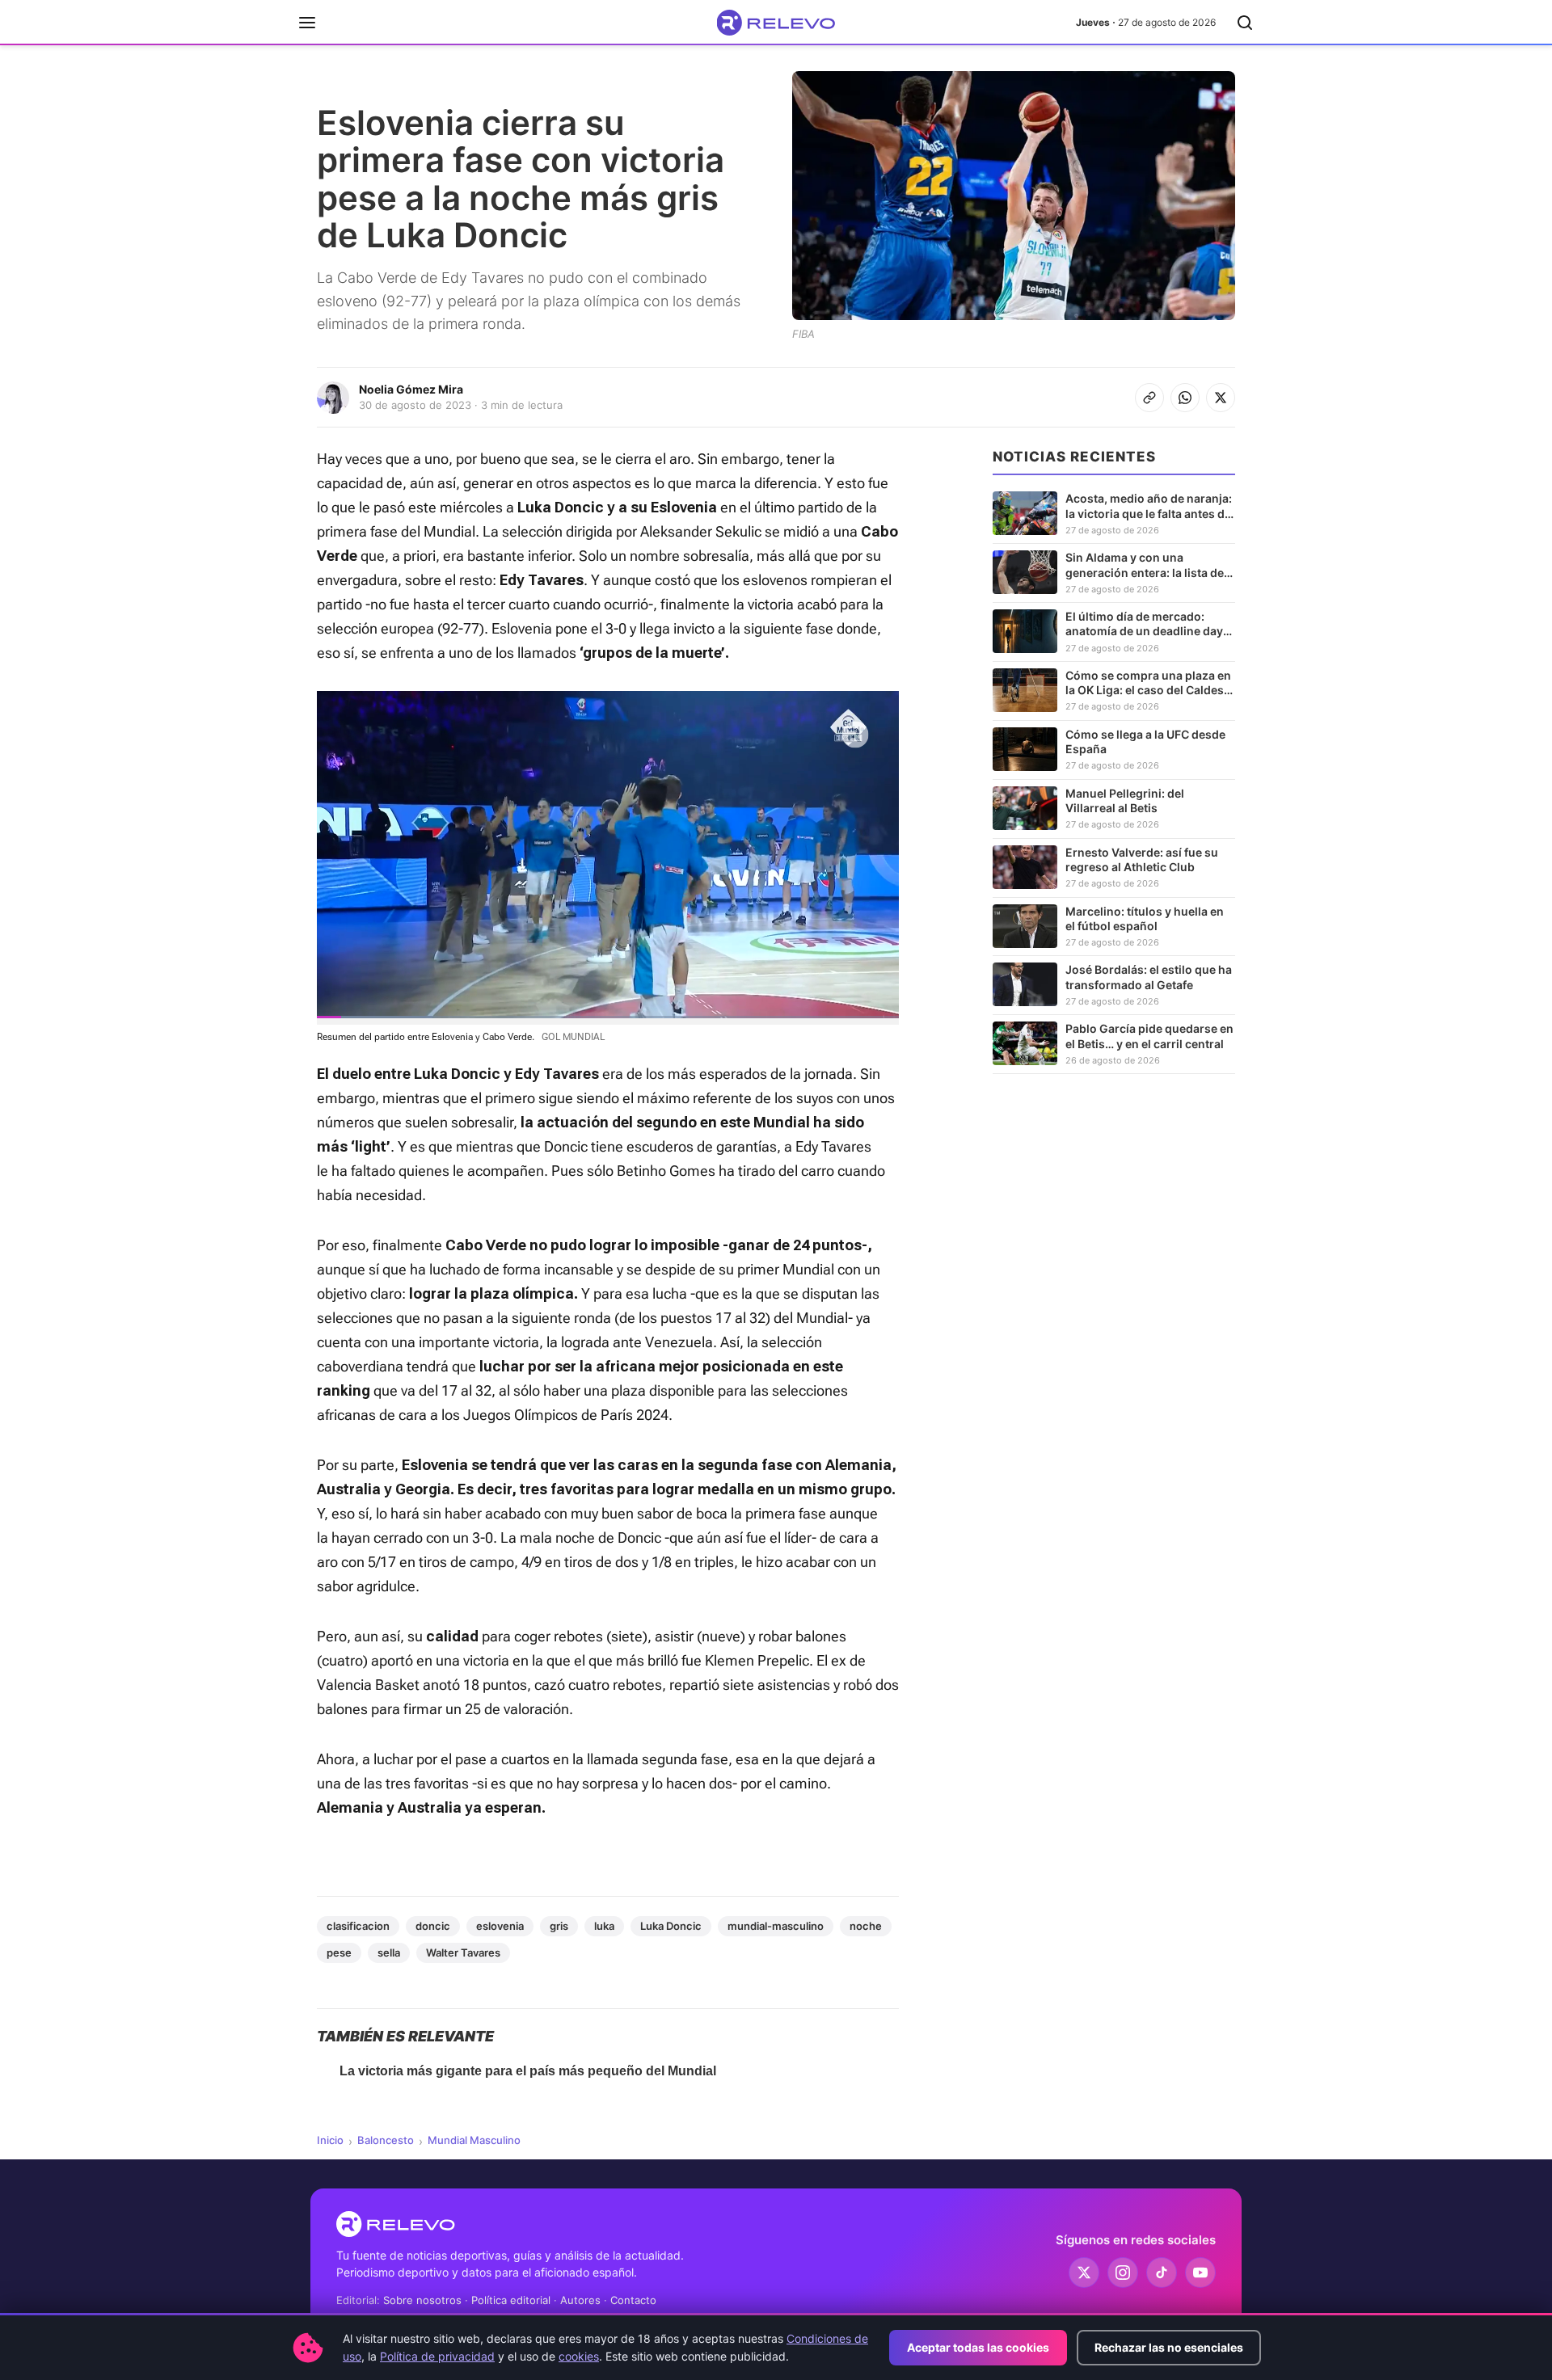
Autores (580, 2300)
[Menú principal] (307, 23)
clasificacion (358, 1926)
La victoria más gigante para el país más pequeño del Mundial (528, 2071)
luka (604, 1926)
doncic (433, 1926)
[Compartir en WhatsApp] (1185, 398)
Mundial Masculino (474, 2140)
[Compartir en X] (1221, 398)
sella (389, 1952)
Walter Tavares (463, 1952)
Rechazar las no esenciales (1169, 2347)
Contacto (633, 2300)
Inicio (330, 2140)
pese (339, 1952)
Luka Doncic (671, 1926)
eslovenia (500, 1926)
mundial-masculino (776, 1926)
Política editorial (511, 2300)
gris (559, 1926)
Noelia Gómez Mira (411, 389)
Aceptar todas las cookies (978, 2347)
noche (866, 1926)
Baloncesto (386, 2140)
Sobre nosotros (422, 2300)
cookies (579, 2356)
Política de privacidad (437, 2356)
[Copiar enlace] (1149, 398)
